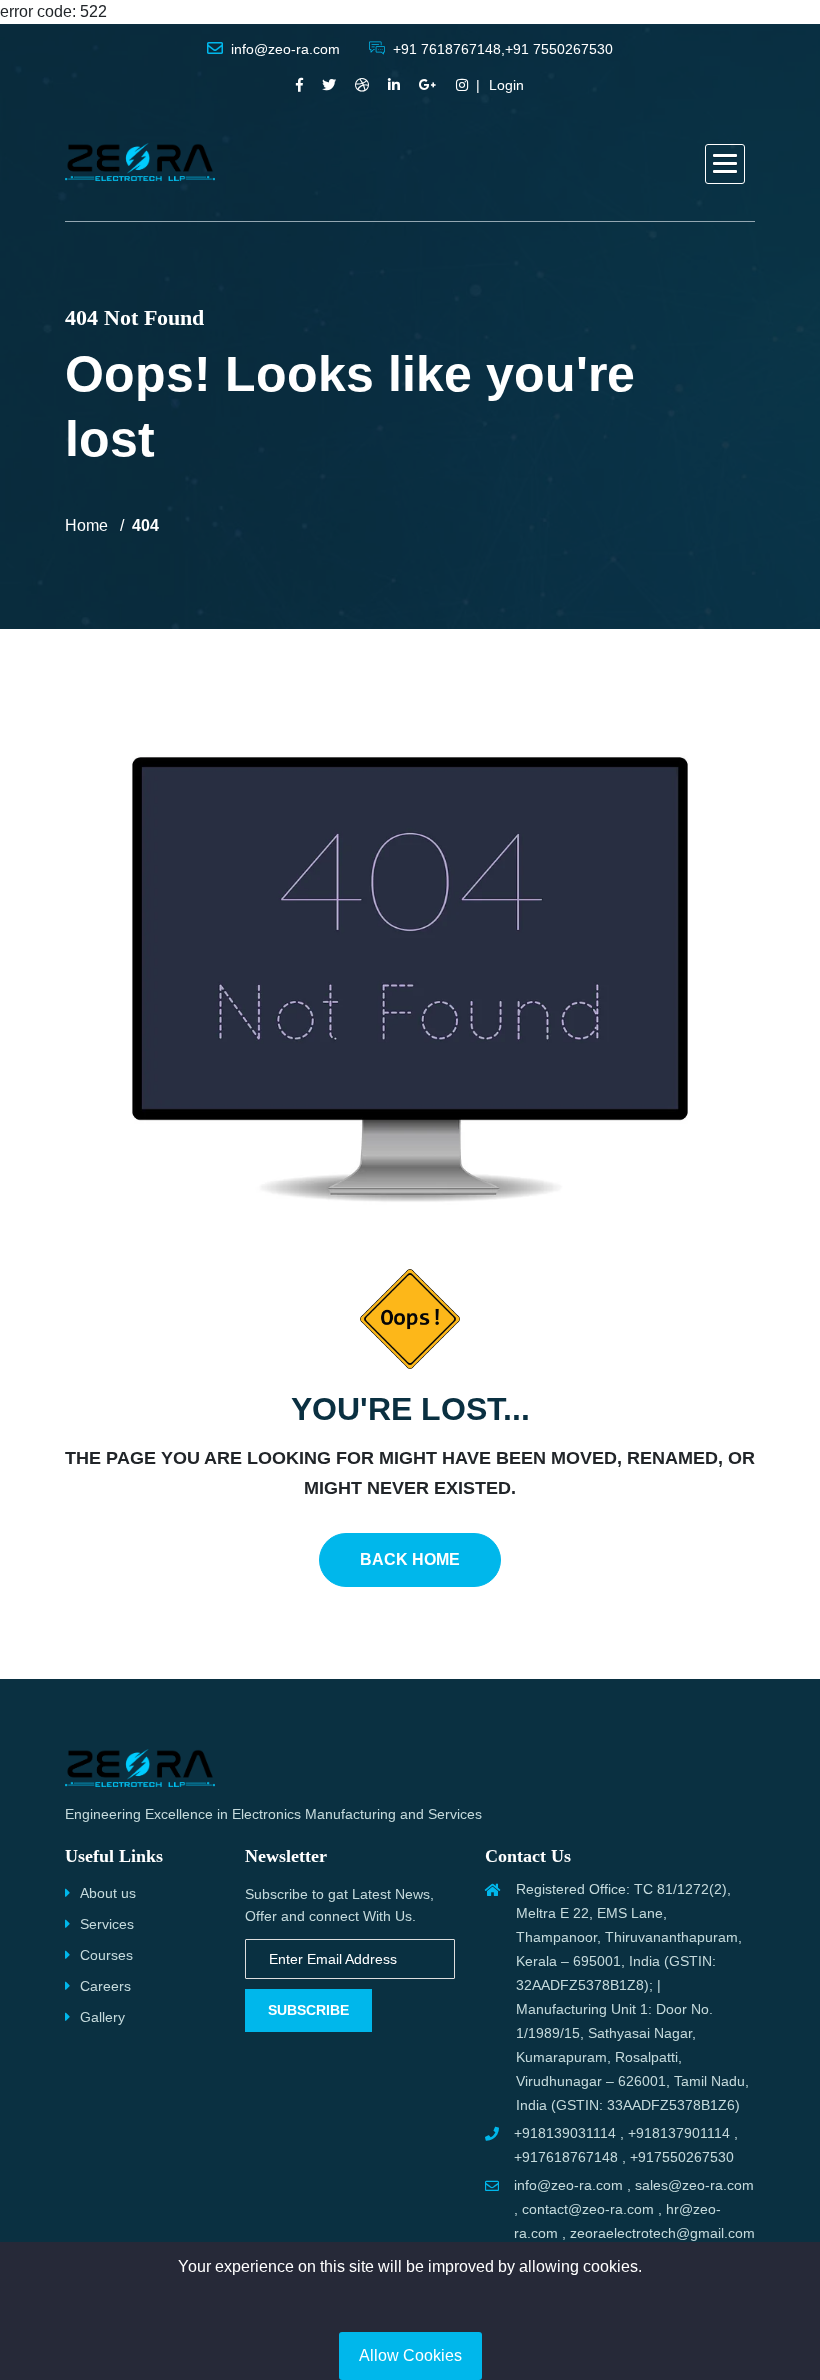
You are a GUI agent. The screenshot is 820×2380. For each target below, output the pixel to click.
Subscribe (308, 2010)
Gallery (102, 2017)
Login (506, 85)
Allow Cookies (410, 2355)
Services (107, 1924)
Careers (105, 1986)
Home (86, 525)
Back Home (410, 1559)
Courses (106, 1955)
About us (108, 1893)
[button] (725, 164)
